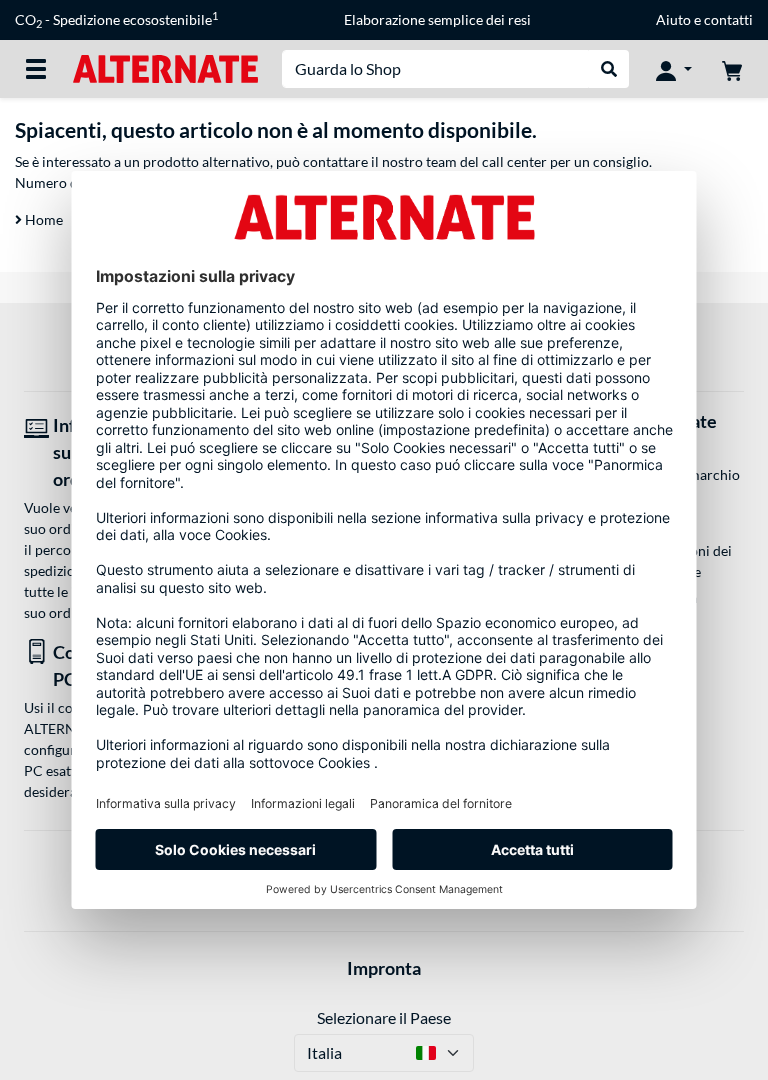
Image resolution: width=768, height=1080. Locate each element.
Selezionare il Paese (384, 1017)
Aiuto (673, 19)
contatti (728, 19)
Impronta (384, 968)
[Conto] (674, 69)
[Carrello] (732, 69)
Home (42, 219)
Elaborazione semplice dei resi (437, 19)
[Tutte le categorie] (36, 69)
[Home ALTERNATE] (165, 67)
